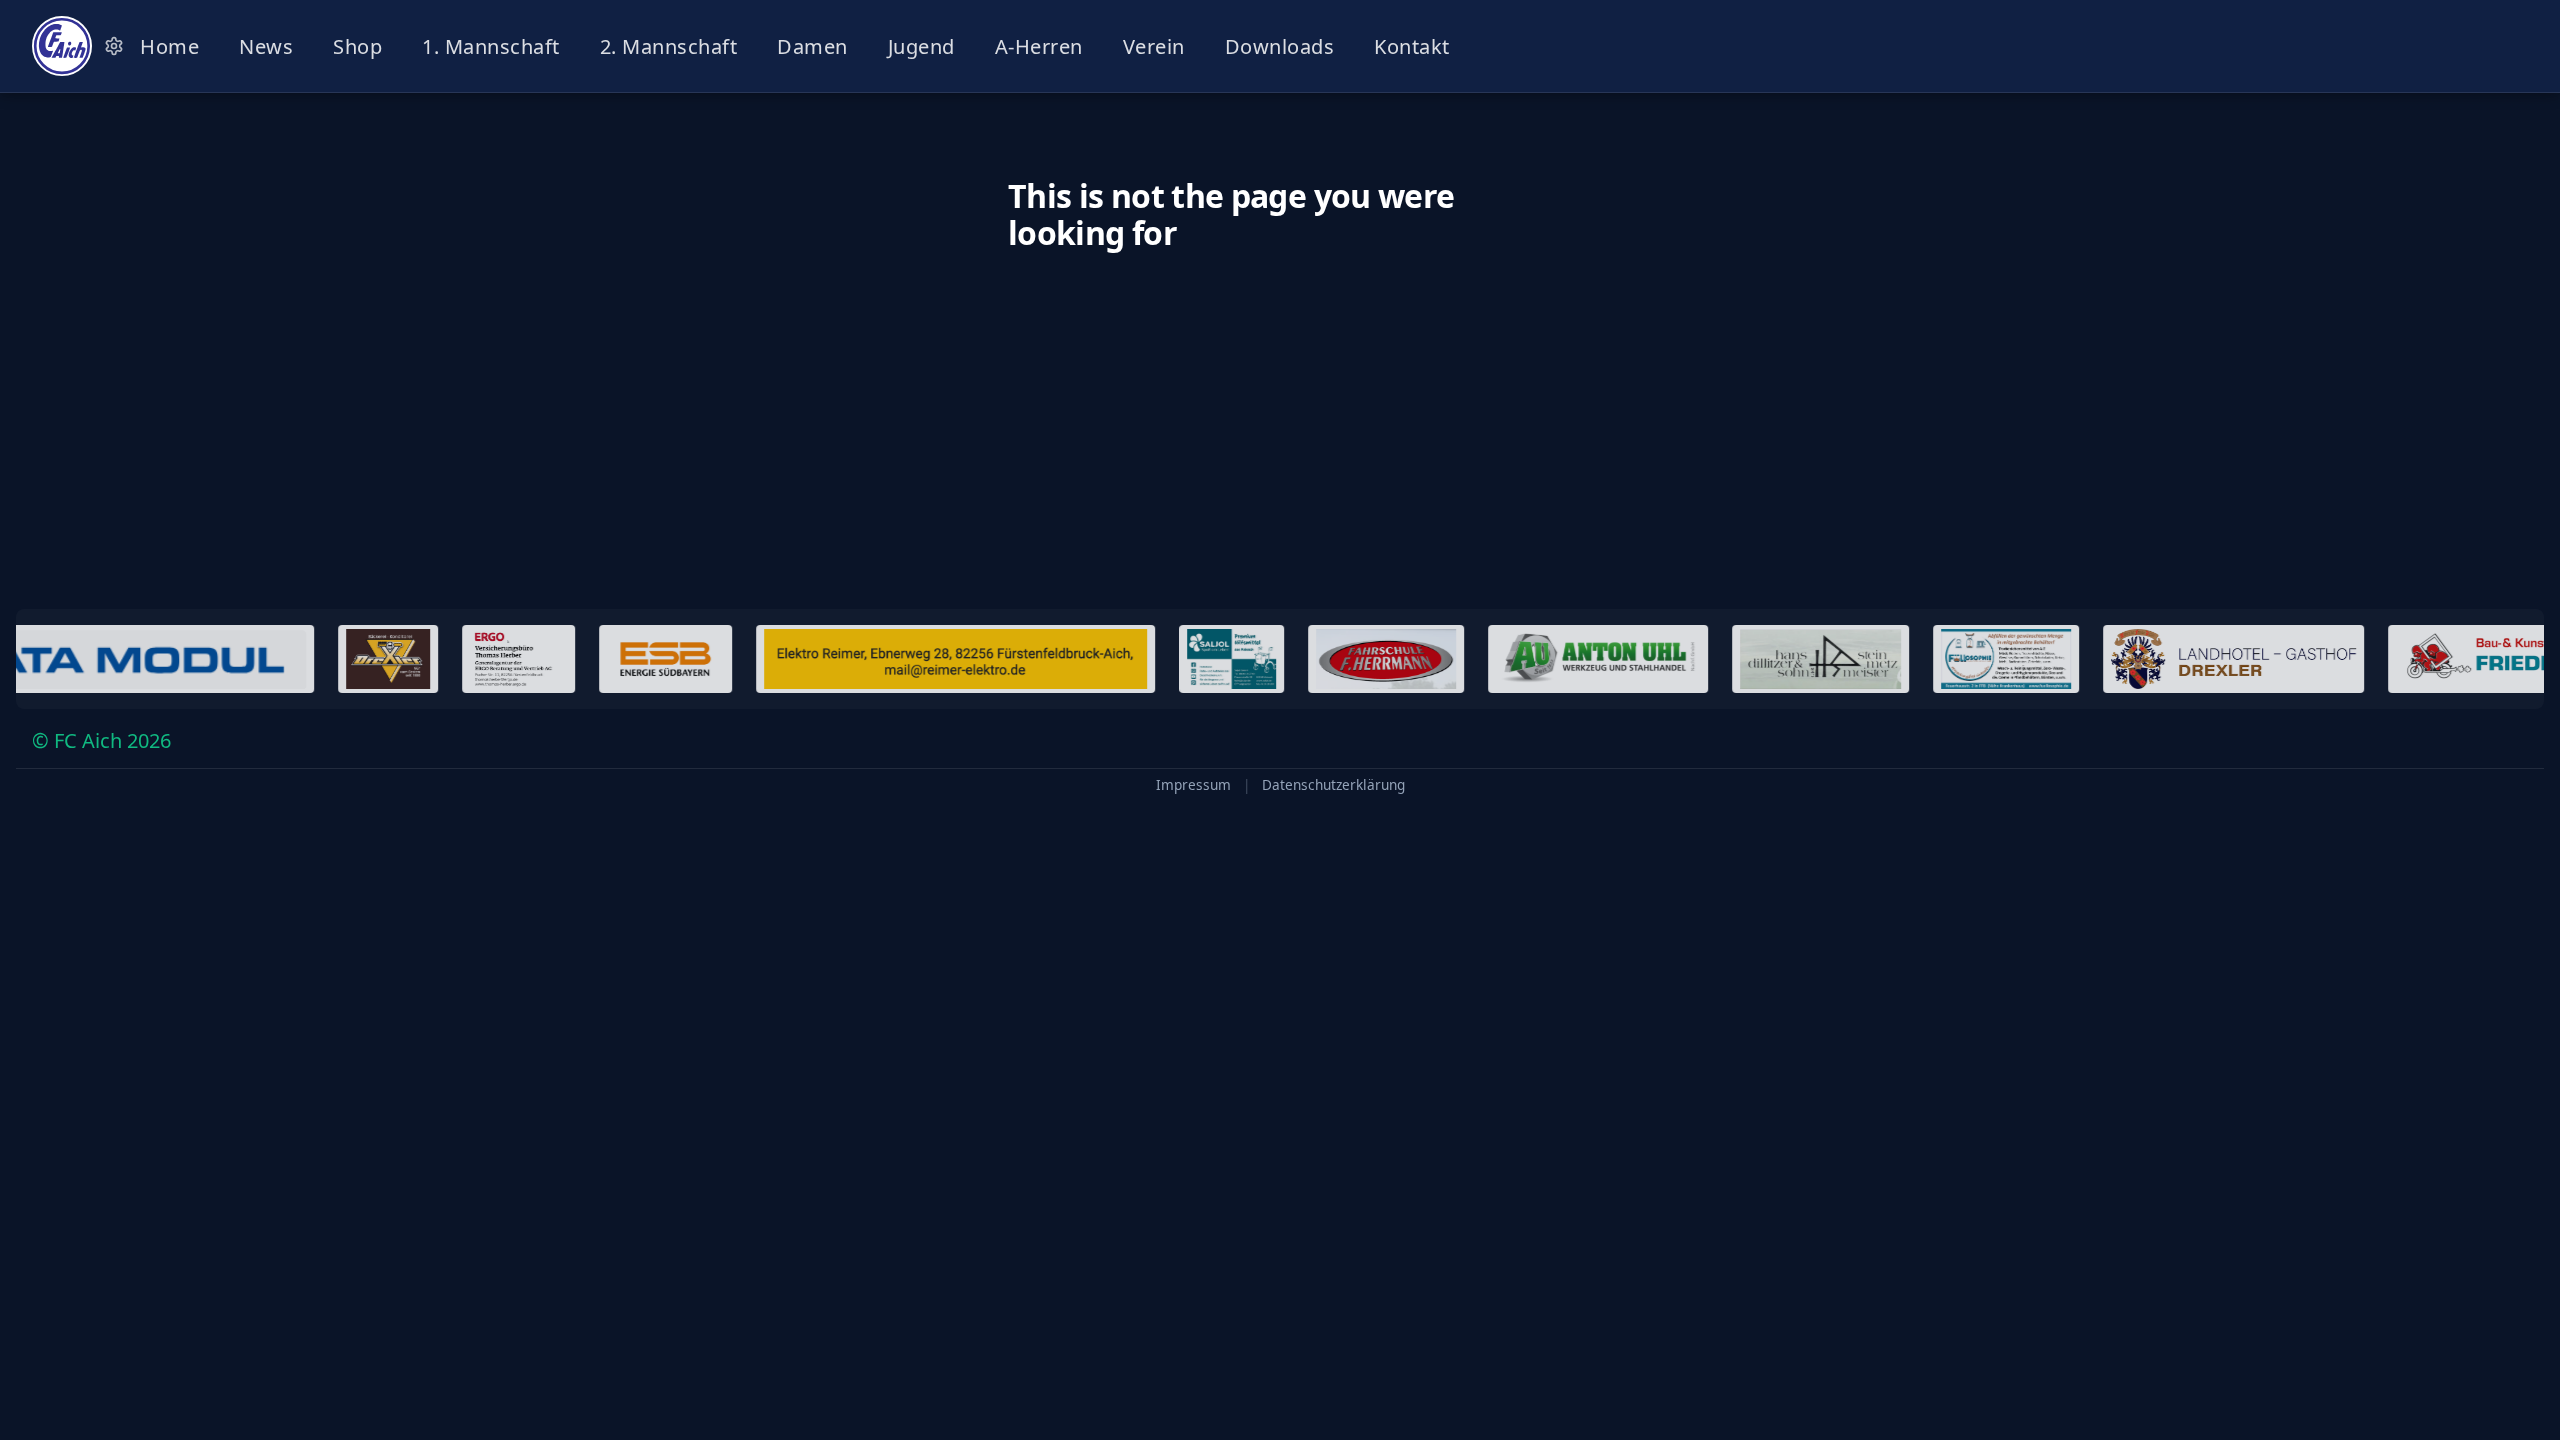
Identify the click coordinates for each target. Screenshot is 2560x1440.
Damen (812, 46)
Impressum (1193, 785)
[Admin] (114, 46)
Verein (1154, 46)
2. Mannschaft (669, 46)
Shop (357, 46)
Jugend (921, 46)
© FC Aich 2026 (101, 740)
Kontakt (1412, 46)
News (266, 46)
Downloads (1280, 46)
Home (169, 46)
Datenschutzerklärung (1333, 785)
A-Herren (1039, 46)
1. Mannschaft (491, 46)
